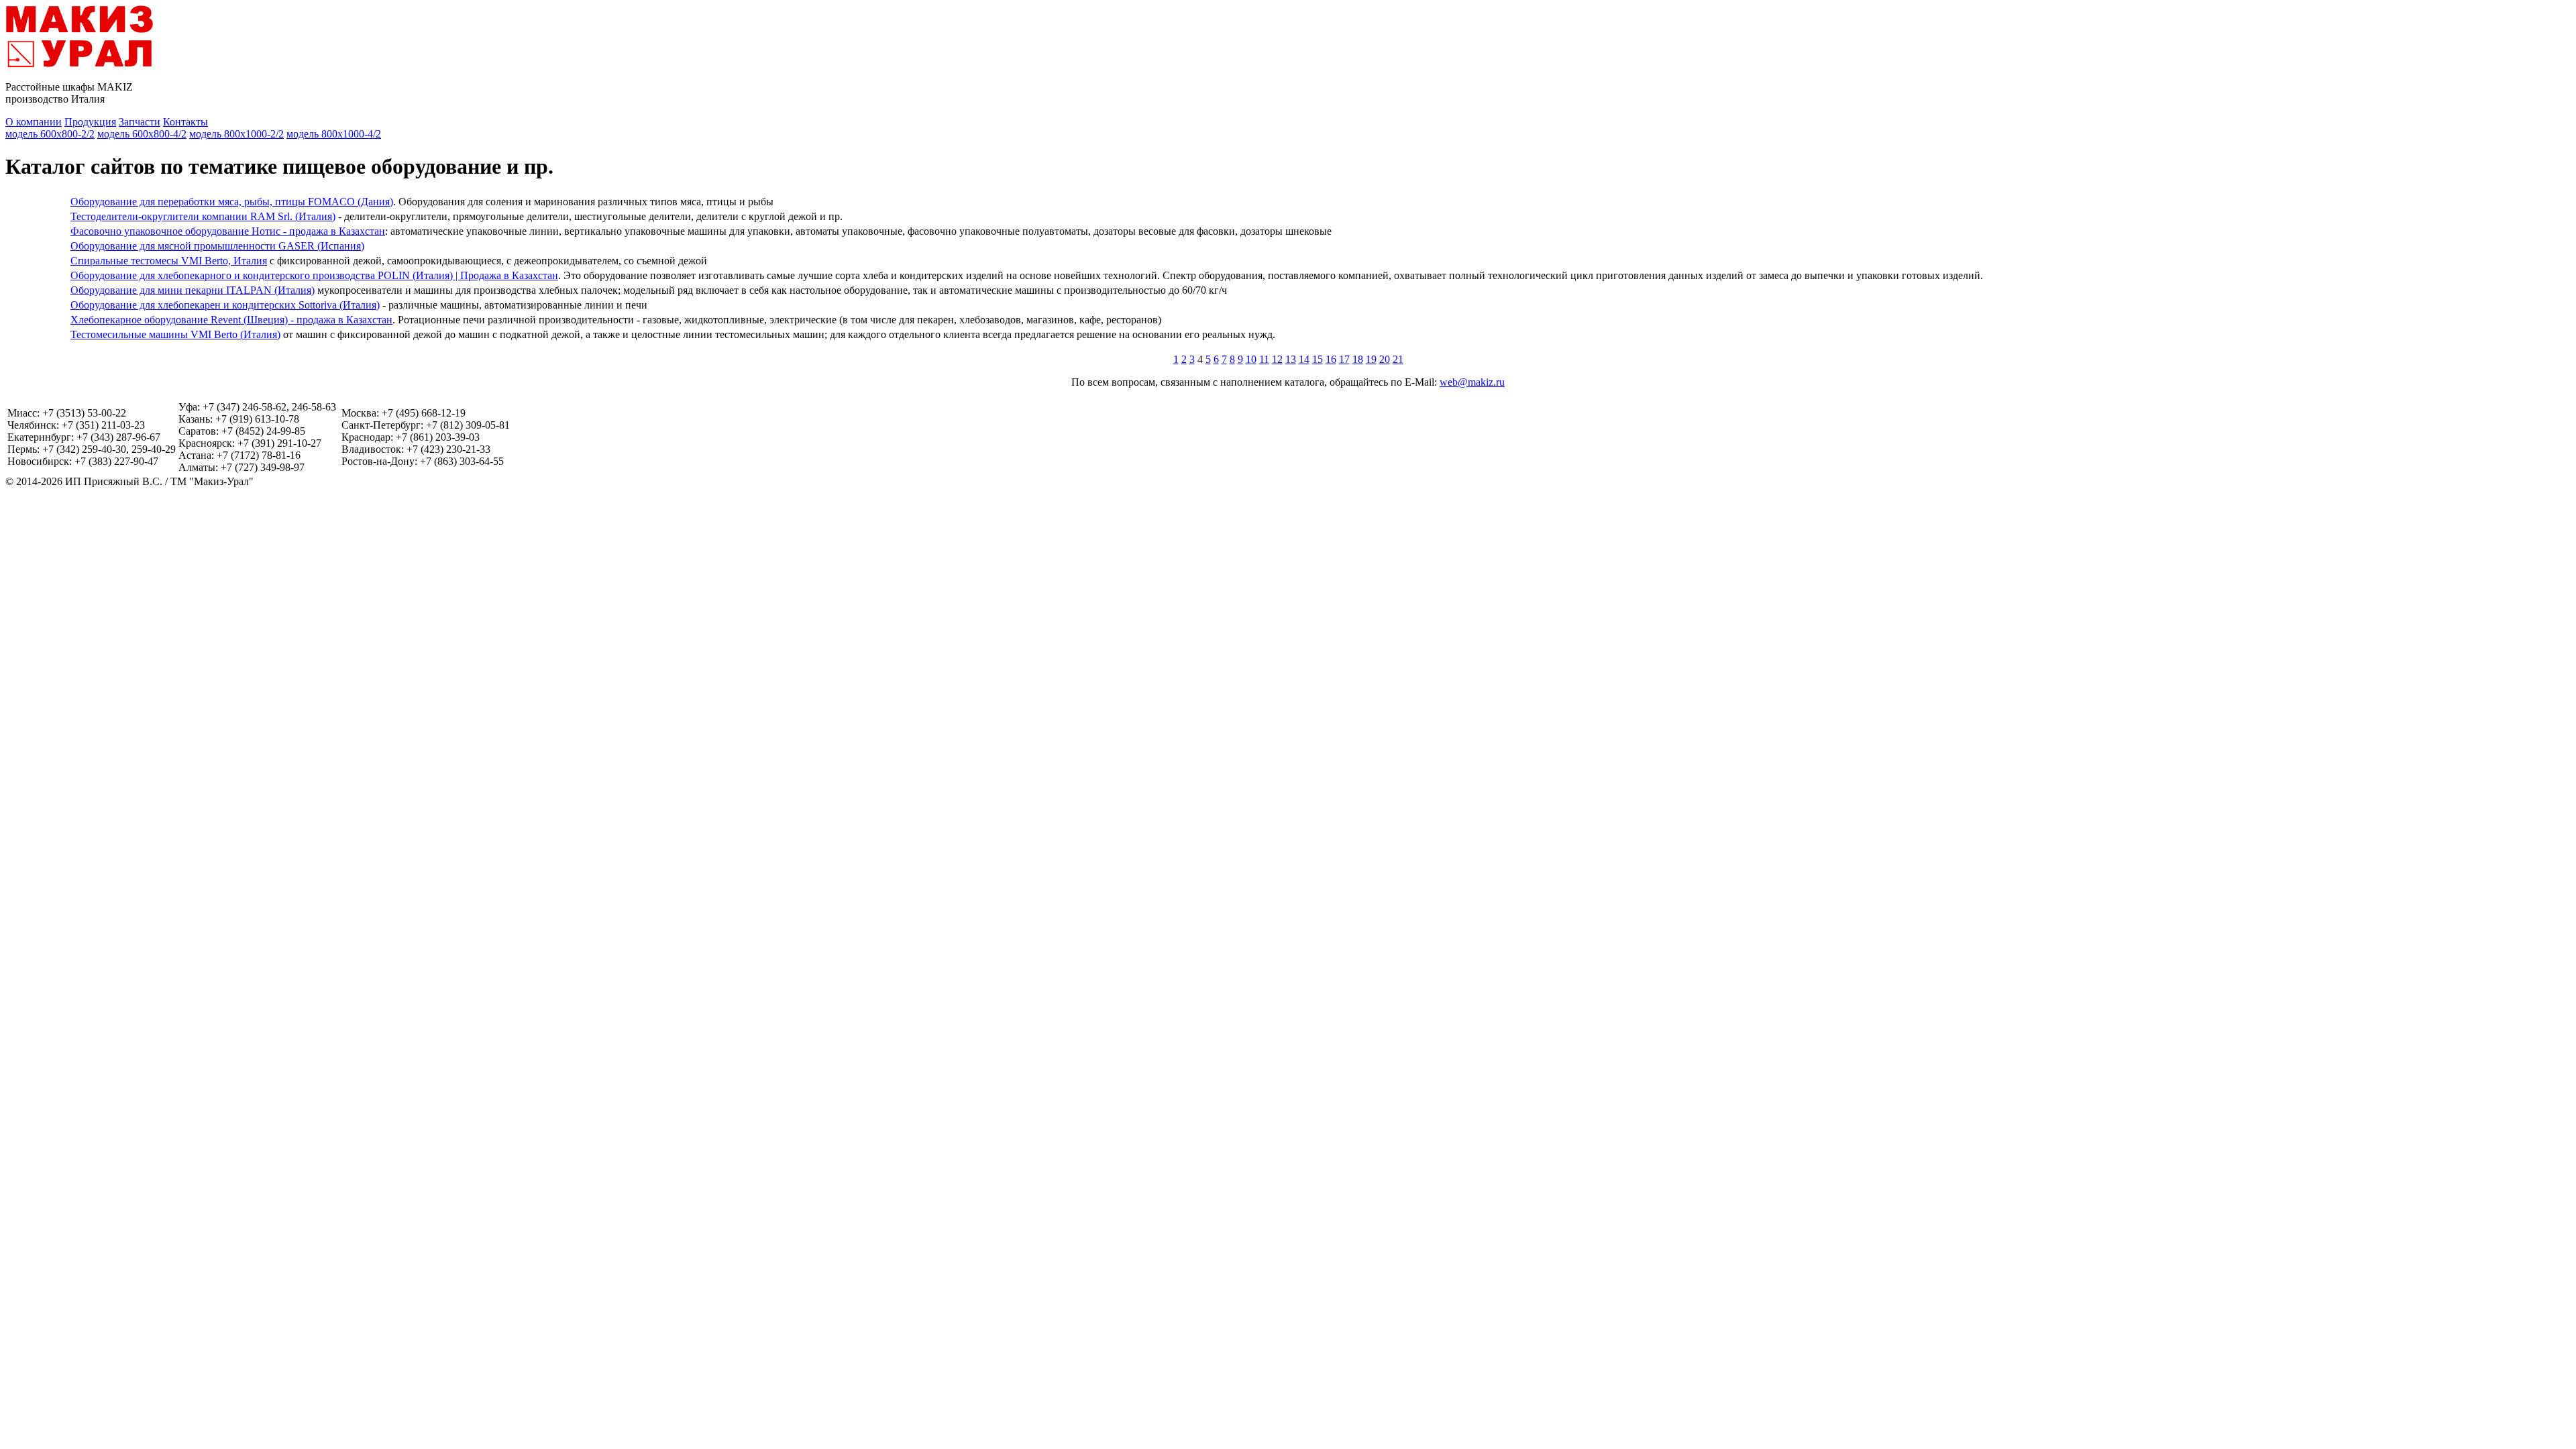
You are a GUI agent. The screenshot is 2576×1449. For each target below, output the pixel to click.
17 (1344, 359)
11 (1264, 359)
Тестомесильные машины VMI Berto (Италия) (175, 334)
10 (1251, 359)
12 (1277, 359)
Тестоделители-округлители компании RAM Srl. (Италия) (203, 216)
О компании (34, 122)
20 (1385, 359)
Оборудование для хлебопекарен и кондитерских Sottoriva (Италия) (225, 305)
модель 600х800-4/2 (142, 134)
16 (1331, 359)
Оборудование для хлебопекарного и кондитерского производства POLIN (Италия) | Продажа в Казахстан (314, 275)
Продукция (90, 122)
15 (1318, 359)
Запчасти (140, 122)
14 (1304, 359)
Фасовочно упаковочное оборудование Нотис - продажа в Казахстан (228, 231)
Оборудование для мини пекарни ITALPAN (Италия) (193, 290)
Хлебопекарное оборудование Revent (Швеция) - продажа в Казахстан (231, 320)
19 (1371, 359)
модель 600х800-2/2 (50, 134)
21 (1398, 359)
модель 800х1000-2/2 (236, 134)
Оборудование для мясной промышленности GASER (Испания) (217, 246)
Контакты (185, 122)
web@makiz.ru (1472, 382)
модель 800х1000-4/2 (334, 134)
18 (1358, 359)
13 (1291, 359)
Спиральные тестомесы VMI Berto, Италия (169, 261)
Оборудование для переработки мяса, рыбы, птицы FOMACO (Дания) (232, 202)
